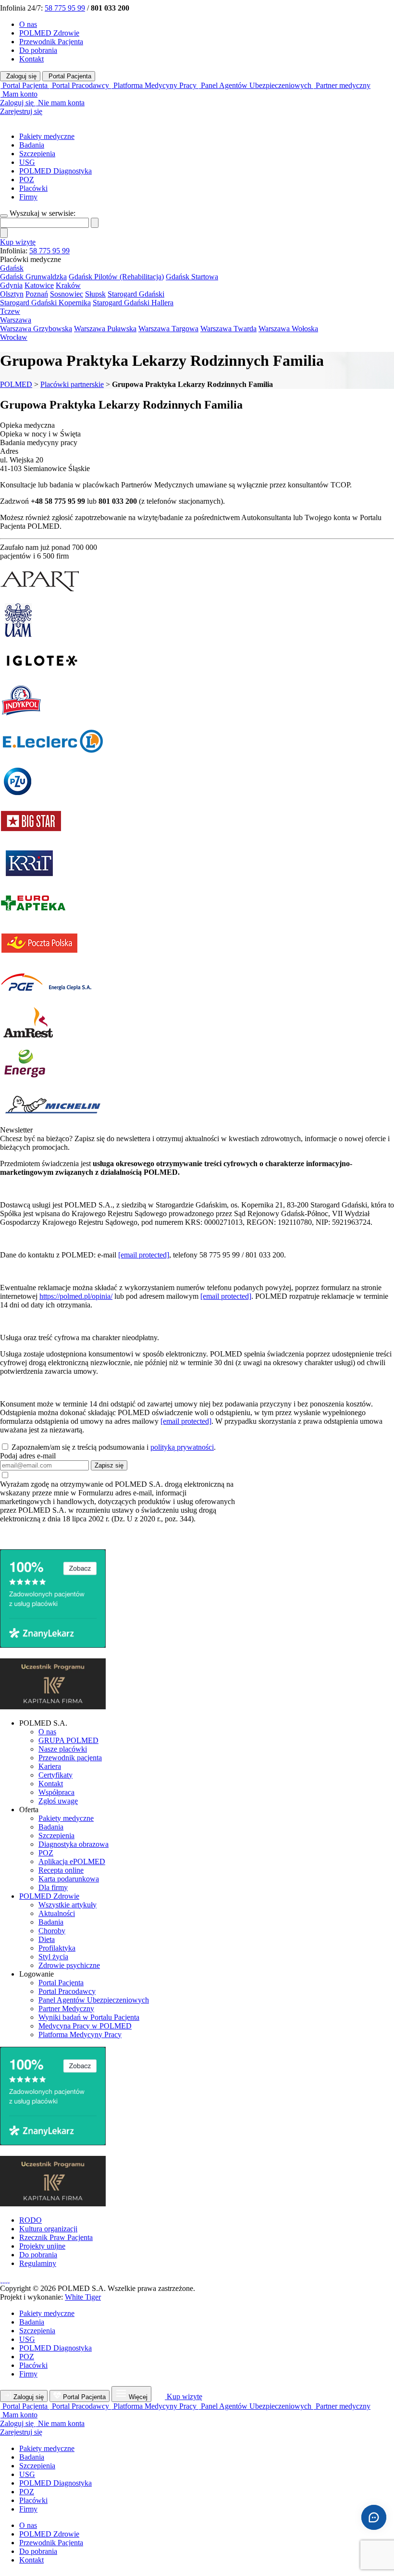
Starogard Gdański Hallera (133, 303)
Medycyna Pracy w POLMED (85, 2026)
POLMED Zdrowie (49, 33)
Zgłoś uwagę (58, 1801)
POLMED (16, 384)
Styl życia (53, 1957)
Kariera (50, 1766)
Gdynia (11, 285)
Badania (32, 145)
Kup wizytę (18, 242)
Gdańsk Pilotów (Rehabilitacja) (116, 277)
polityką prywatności (182, 1447)
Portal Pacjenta (69, 76)
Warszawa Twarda (228, 329)
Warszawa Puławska (105, 329)
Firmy (28, 197)
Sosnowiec (67, 294)
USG (27, 162)
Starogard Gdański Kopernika (45, 303)
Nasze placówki (63, 1749)
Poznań (37, 294)
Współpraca (56, 1792)
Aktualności (57, 1913)
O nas (28, 24)
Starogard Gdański (136, 294)
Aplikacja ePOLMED (72, 1861)
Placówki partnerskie (72, 384)
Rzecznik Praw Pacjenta (56, 2237)
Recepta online (61, 1870)
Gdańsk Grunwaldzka (33, 277)
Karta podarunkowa (69, 1879)
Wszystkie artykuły (68, 1905)
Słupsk (95, 294)
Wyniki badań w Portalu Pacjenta (89, 2017)
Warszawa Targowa (168, 329)
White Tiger (83, 2297)
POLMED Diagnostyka (55, 171)
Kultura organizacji (48, 2229)
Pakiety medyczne (47, 136)
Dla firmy (53, 1887)
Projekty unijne (42, 2246)
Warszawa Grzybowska (36, 329)
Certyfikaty (55, 1775)
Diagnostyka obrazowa (74, 1844)
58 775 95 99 (65, 8)
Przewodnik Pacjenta (51, 42)
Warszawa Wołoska (288, 329)
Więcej (138, 2397)
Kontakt (31, 59)
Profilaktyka (57, 1948)
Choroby (52, 1931)
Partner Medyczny (66, 2009)
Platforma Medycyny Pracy (80, 2035)
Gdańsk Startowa (192, 277)
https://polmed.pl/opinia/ (76, 1296)
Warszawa (16, 320)
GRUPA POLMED (68, 1740)
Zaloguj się (20, 76)
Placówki (33, 188)
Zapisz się (109, 1465)
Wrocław (14, 337)
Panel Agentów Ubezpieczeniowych (94, 2000)
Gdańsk (12, 268)
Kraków (68, 285)
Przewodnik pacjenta (70, 1758)
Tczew (10, 311)
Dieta (47, 1939)
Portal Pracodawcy (67, 1991)
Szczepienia (37, 154)
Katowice (39, 285)
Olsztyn (12, 294)
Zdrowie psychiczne (69, 1965)
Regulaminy (38, 2263)
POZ (27, 180)
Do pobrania (38, 50)
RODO (31, 2220)
